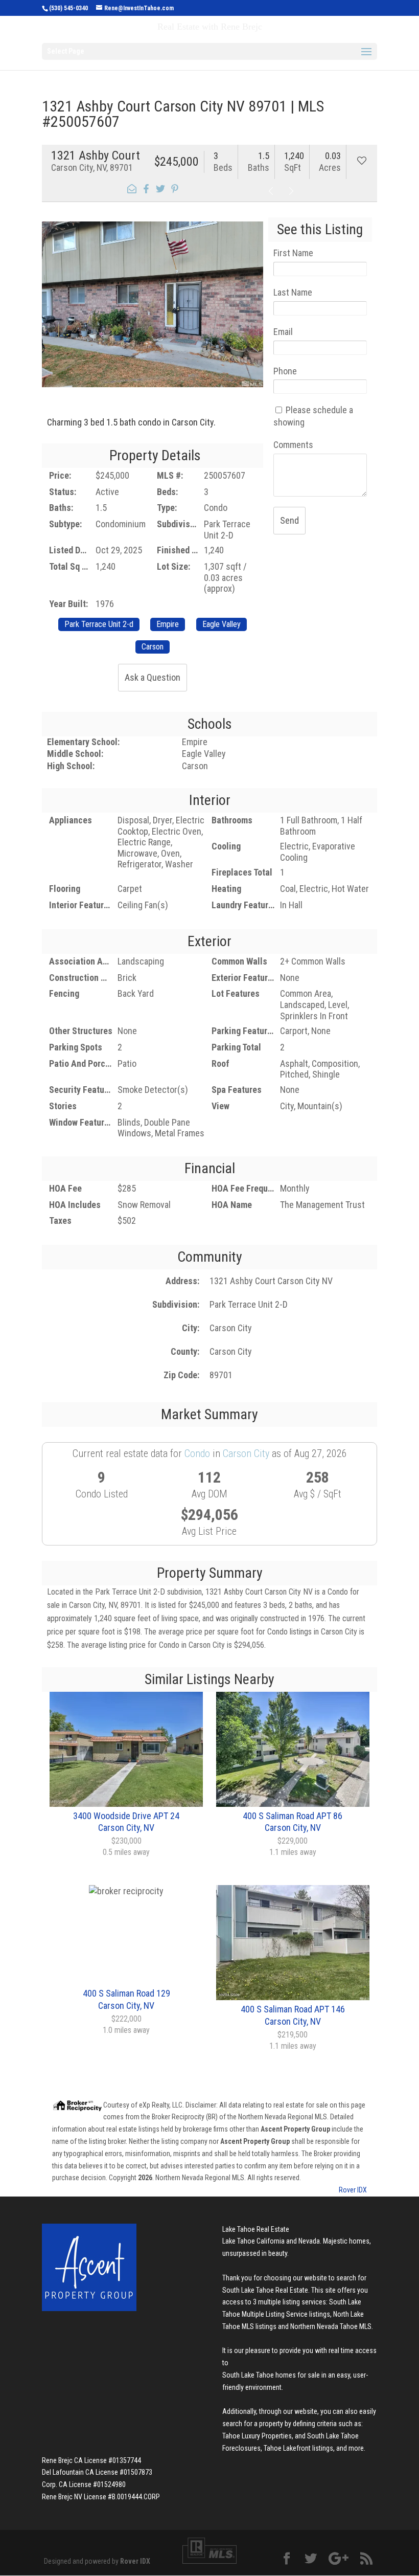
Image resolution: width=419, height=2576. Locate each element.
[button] (53, 295)
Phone (285, 371)
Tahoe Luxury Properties (257, 2436)
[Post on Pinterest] (175, 190)
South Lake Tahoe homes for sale (271, 2375)
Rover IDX (353, 2190)
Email (283, 332)
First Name (293, 253)
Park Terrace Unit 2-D (249, 1304)
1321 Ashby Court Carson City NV (271, 1281)
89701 (221, 1375)
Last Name (293, 292)
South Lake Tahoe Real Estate (265, 2290)
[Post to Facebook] (146, 190)
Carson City (231, 1328)
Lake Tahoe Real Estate (256, 2229)
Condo (197, 1453)
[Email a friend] (132, 190)
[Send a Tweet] (160, 190)
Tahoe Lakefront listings (298, 2448)
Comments (293, 445)
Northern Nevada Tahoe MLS (331, 2326)
